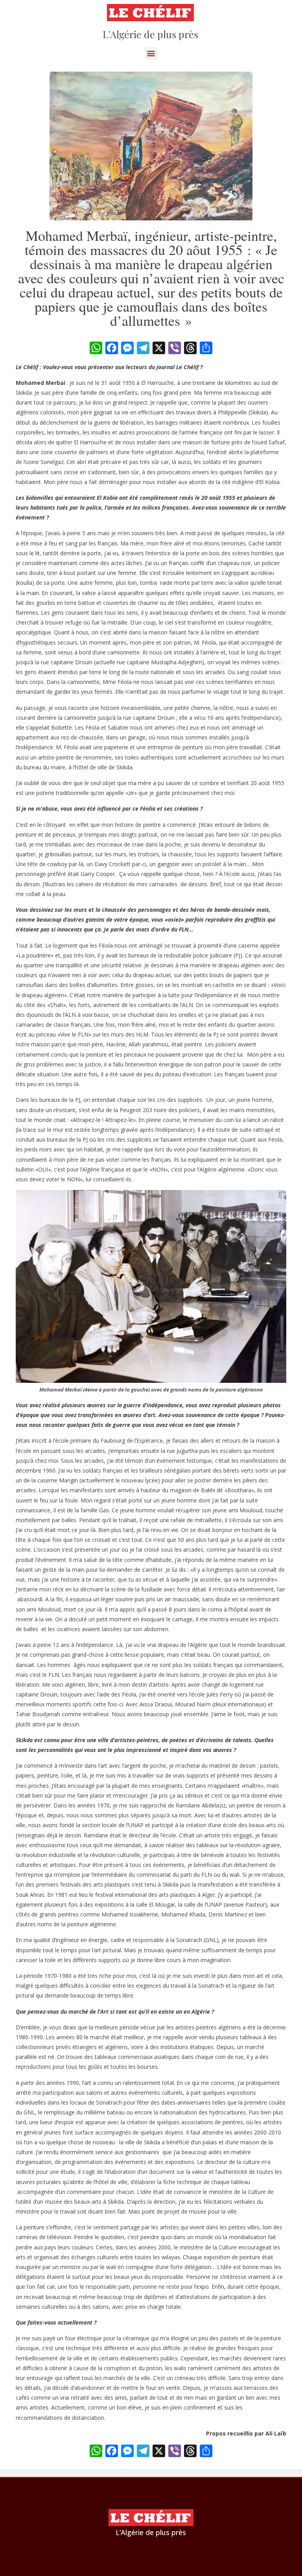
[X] (159, 349)
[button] (151, 53)
